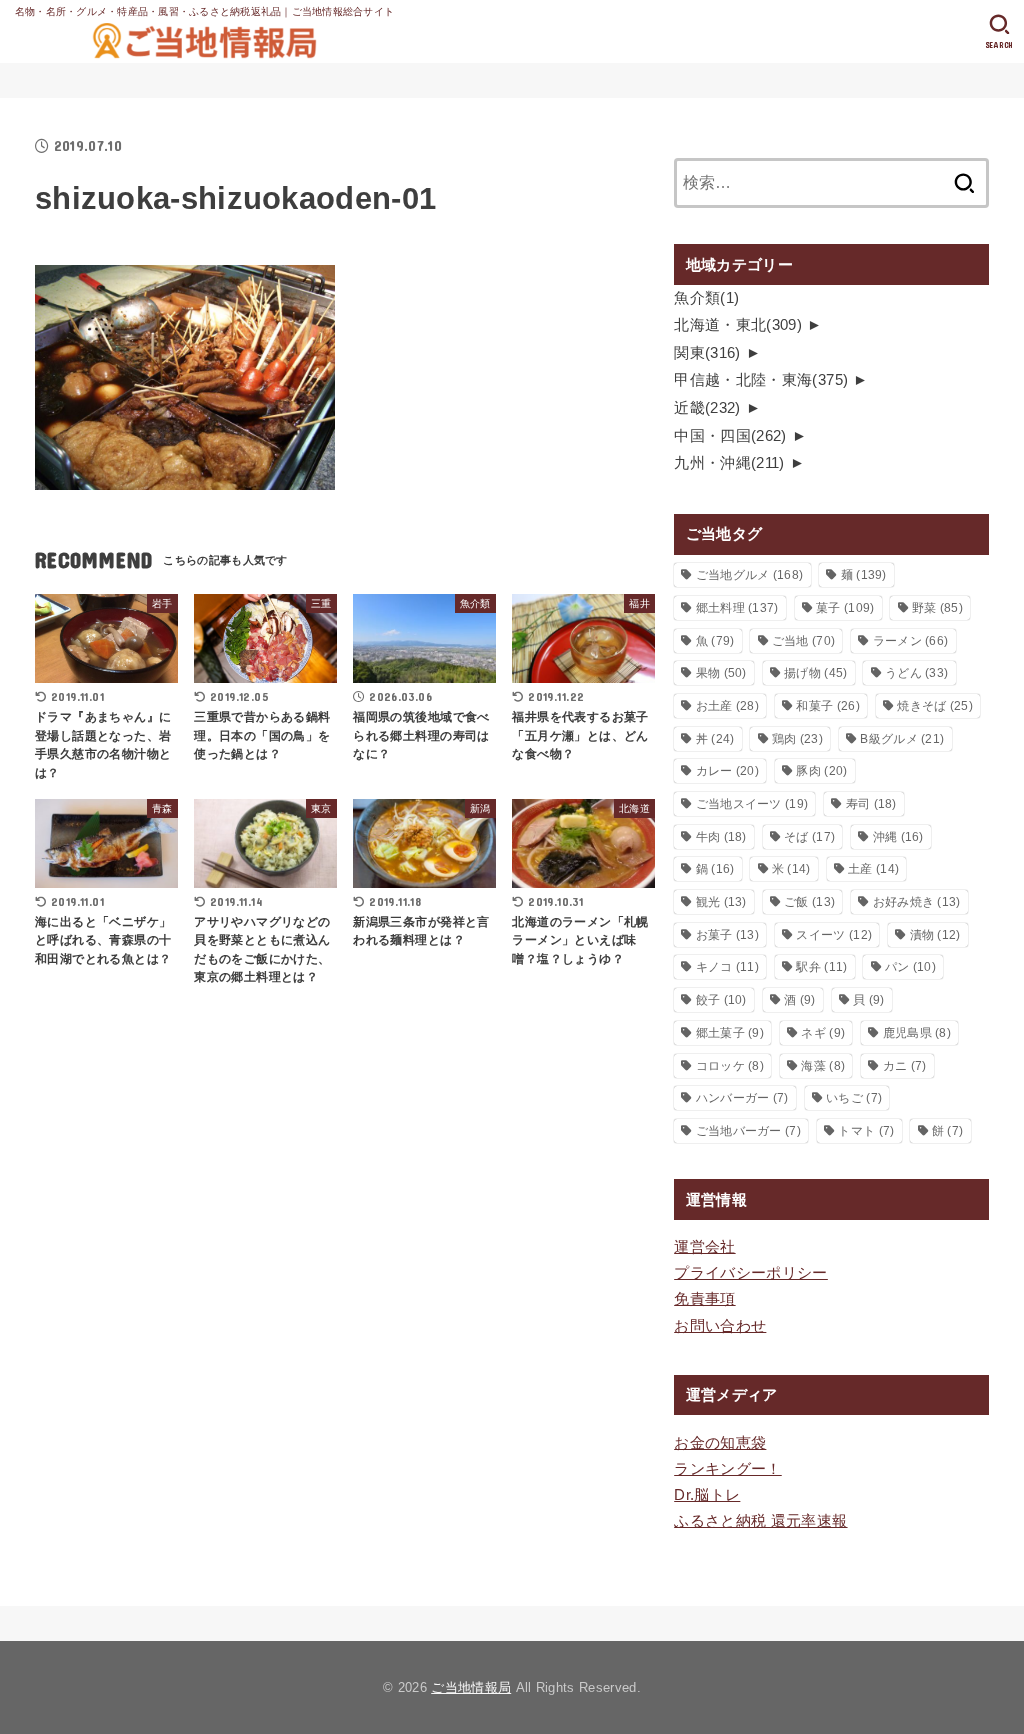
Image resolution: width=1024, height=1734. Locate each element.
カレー (727, 771)
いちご (854, 1098)
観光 (721, 902)
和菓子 (827, 706)
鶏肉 (797, 739)
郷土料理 (737, 608)
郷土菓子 (730, 1033)
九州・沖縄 (729, 463)
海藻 (823, 1066)
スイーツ (834, 935)
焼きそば (935, 706)
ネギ (823, 1033)
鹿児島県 (917, 1033)
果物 (721, 673)
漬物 (935, 935)
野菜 (937, 608)
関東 (707, 353)
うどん (916, 673)
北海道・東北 (738, 325)
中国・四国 (730, 436)
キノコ (727, 967)
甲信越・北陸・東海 (761, 380)
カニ (905, 1066)
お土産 (727, 706)
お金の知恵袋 (720, 1443)
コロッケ (730, 1066)
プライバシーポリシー (751, 1273)
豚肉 (821, 771)
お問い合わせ (720, 1326)
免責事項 (704, 1299)
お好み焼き (917, 902)
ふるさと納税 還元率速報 (760, 1521)
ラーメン (911, 641)
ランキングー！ (728, 1469)
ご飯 (809, 902)
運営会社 (704, 1247)
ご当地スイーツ (752, 804)
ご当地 (803, 641)
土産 (873, 869)
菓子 (845, 608)
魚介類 (706, 298)
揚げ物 (815, 673)
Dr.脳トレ (707, 1495)
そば (809, 837)
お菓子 (727, 935)
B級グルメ (902, 739)
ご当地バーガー (748, 1131)
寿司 (871, 804)
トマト (866, 1131)
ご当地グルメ (750, 575)
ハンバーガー (742, 1098)
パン (910, 967)
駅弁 (821, 967)
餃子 (721, 1000)
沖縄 (898, 837)
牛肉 (721, 837)
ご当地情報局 (471, 1687)
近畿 (707, 408)
